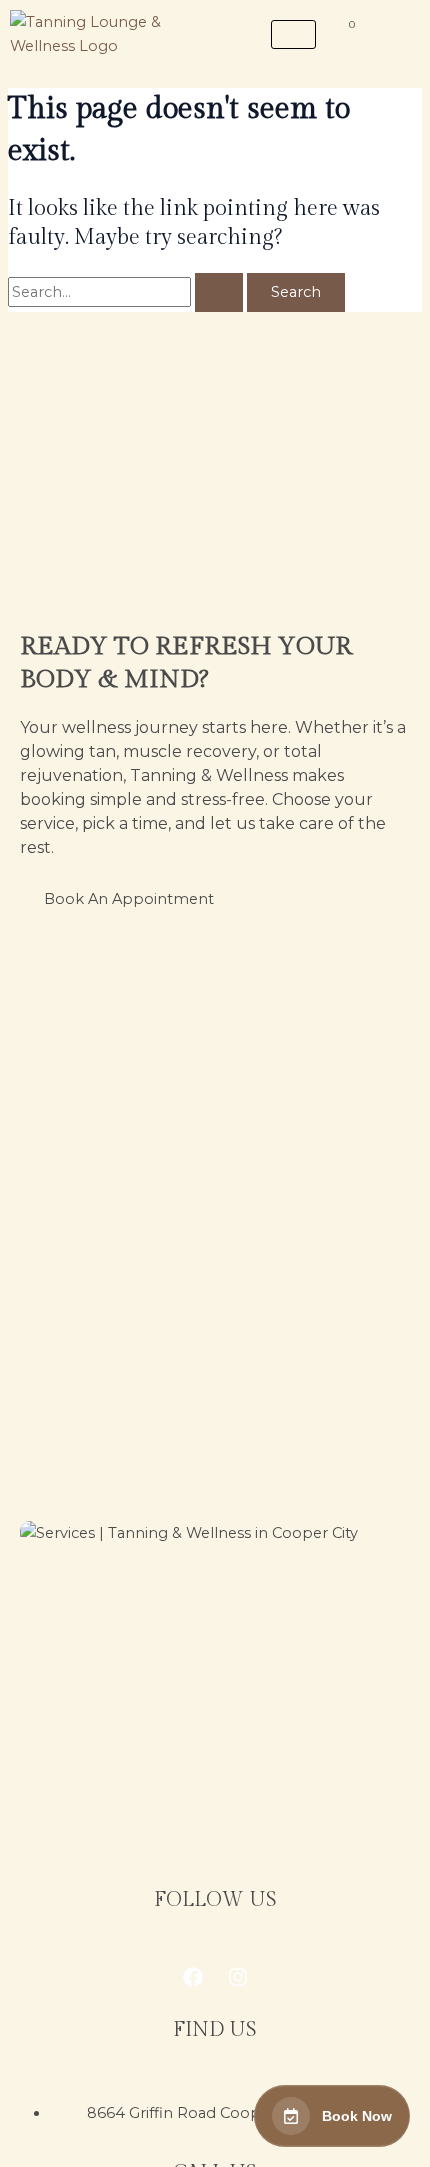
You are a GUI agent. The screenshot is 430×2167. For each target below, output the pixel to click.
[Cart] (344, 31)
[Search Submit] (219, 292)
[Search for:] (127, 292)
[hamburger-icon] (293, 34)
